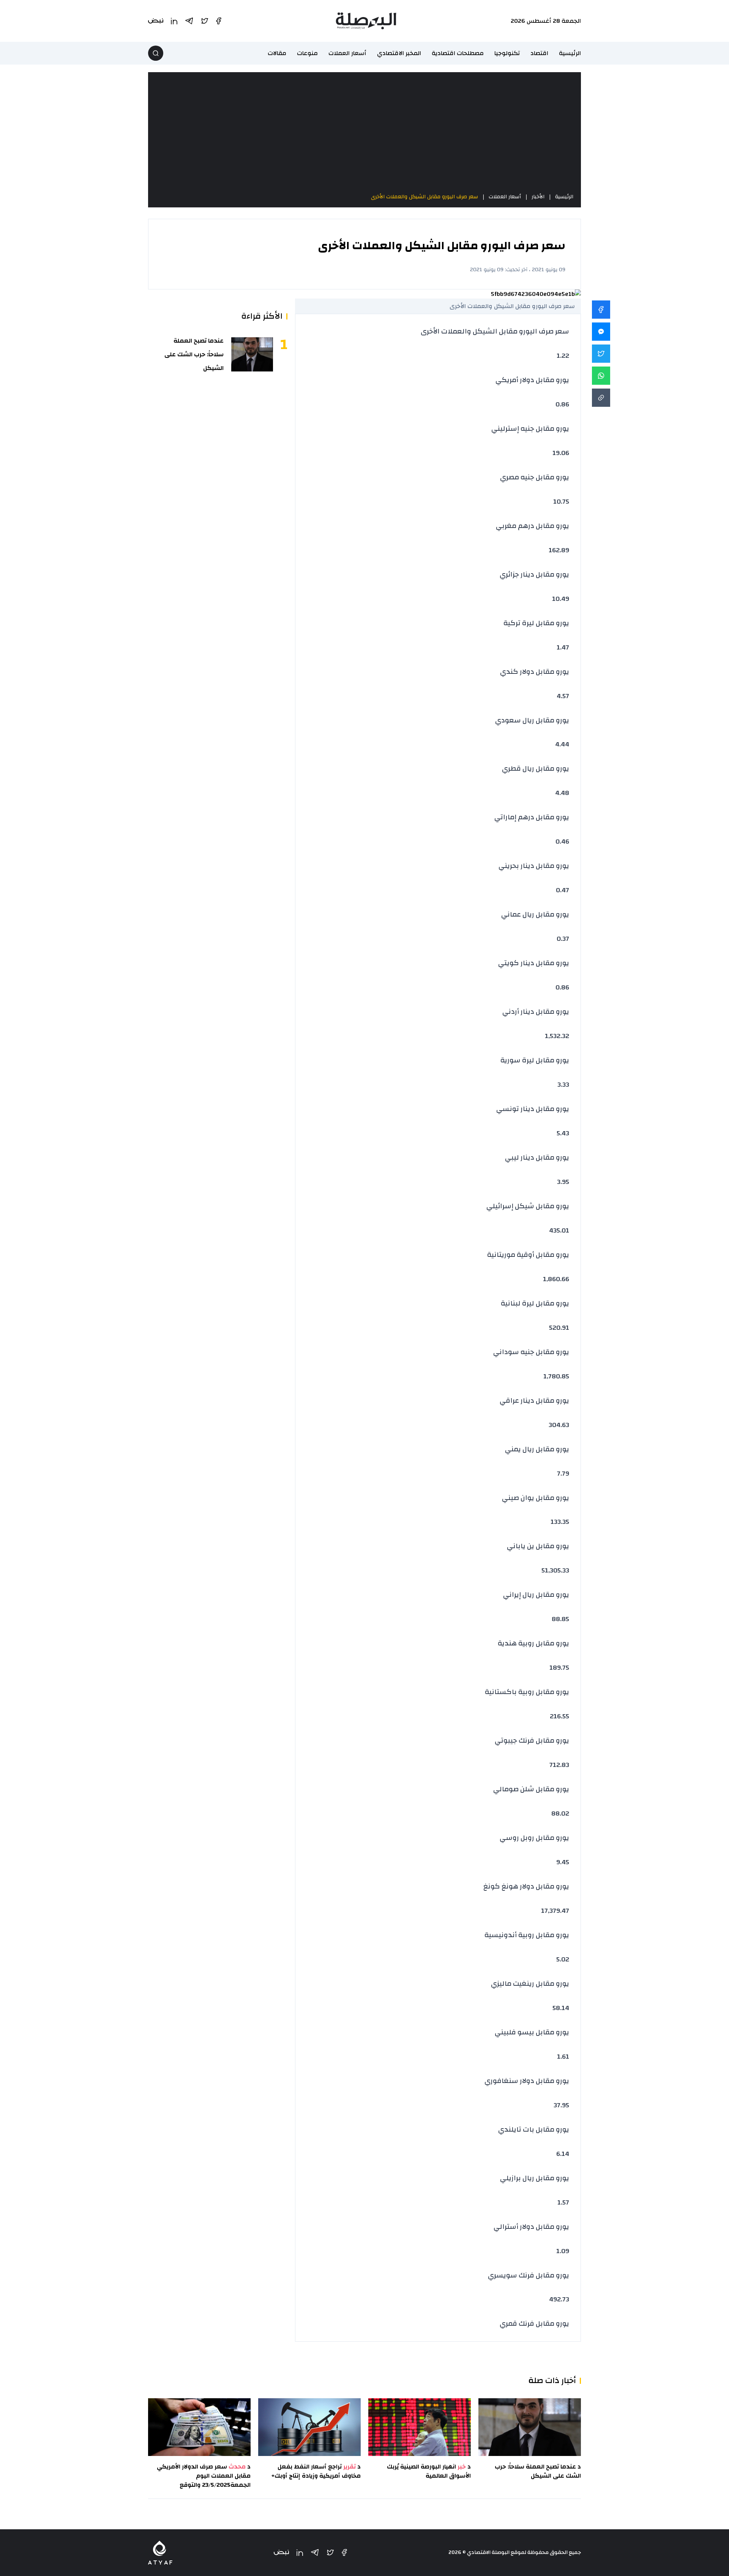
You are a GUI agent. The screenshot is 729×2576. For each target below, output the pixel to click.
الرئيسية (570, 53)
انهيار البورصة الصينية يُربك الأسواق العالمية (429, 2471)
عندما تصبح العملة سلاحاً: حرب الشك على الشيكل (194, 354)
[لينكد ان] (300, 2553)
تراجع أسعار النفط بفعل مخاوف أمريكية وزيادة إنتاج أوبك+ (316, 2471)
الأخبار (538, 197)
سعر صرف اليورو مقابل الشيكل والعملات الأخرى (424, 197)
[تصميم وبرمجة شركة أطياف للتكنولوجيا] (160, 2553)
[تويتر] (330, 2552)
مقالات (277, 53)
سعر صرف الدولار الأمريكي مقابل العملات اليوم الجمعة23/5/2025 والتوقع (204, 2476)
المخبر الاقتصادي (399, 53)
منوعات (307, 53)
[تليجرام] (315, 2552)
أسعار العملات (347, 53)
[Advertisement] (364, 132)
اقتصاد (539, 53)
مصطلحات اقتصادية (458, 53)
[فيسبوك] (344, 2552)
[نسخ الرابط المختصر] (601, 398)
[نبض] (281, 2553)
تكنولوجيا (507, 53)
